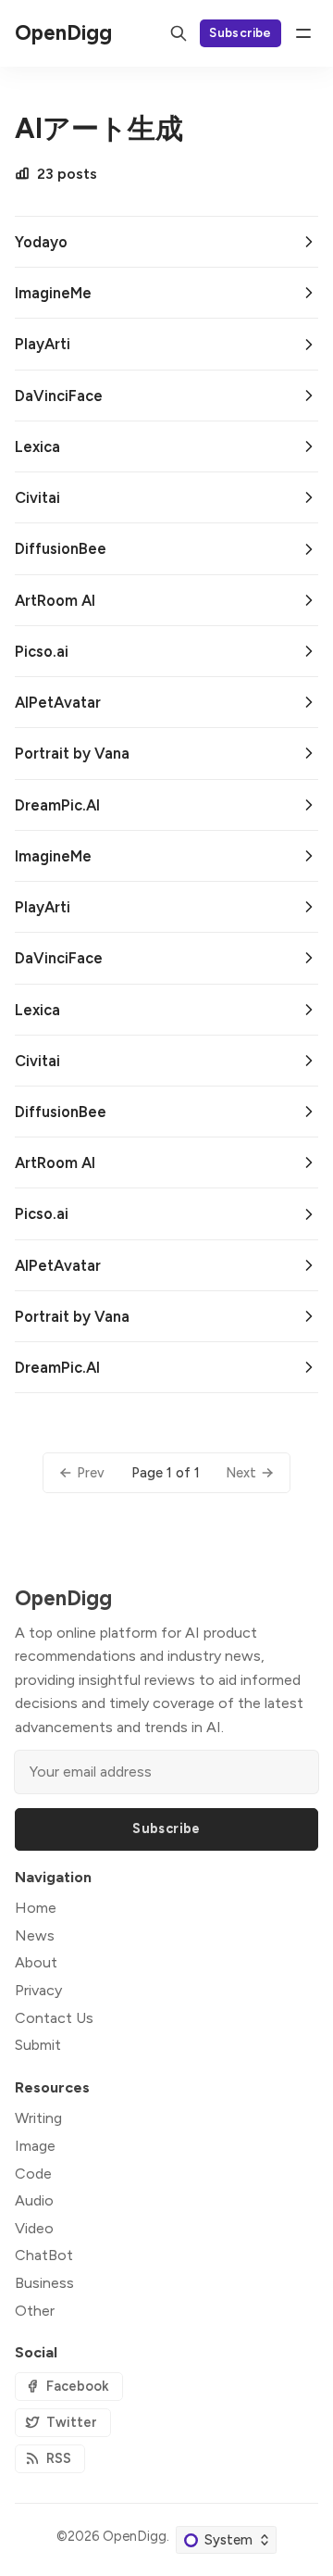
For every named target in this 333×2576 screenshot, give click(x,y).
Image (35, 2146)
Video (34, 2228)
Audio (34, 2200)
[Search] (179, 33)
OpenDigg (135, 2536)
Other (35, 2311)
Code (33, 2174)
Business (44, 2283)
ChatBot (44, 2255)
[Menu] (303, 33)
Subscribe (240, 32)
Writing (38, 2118)
